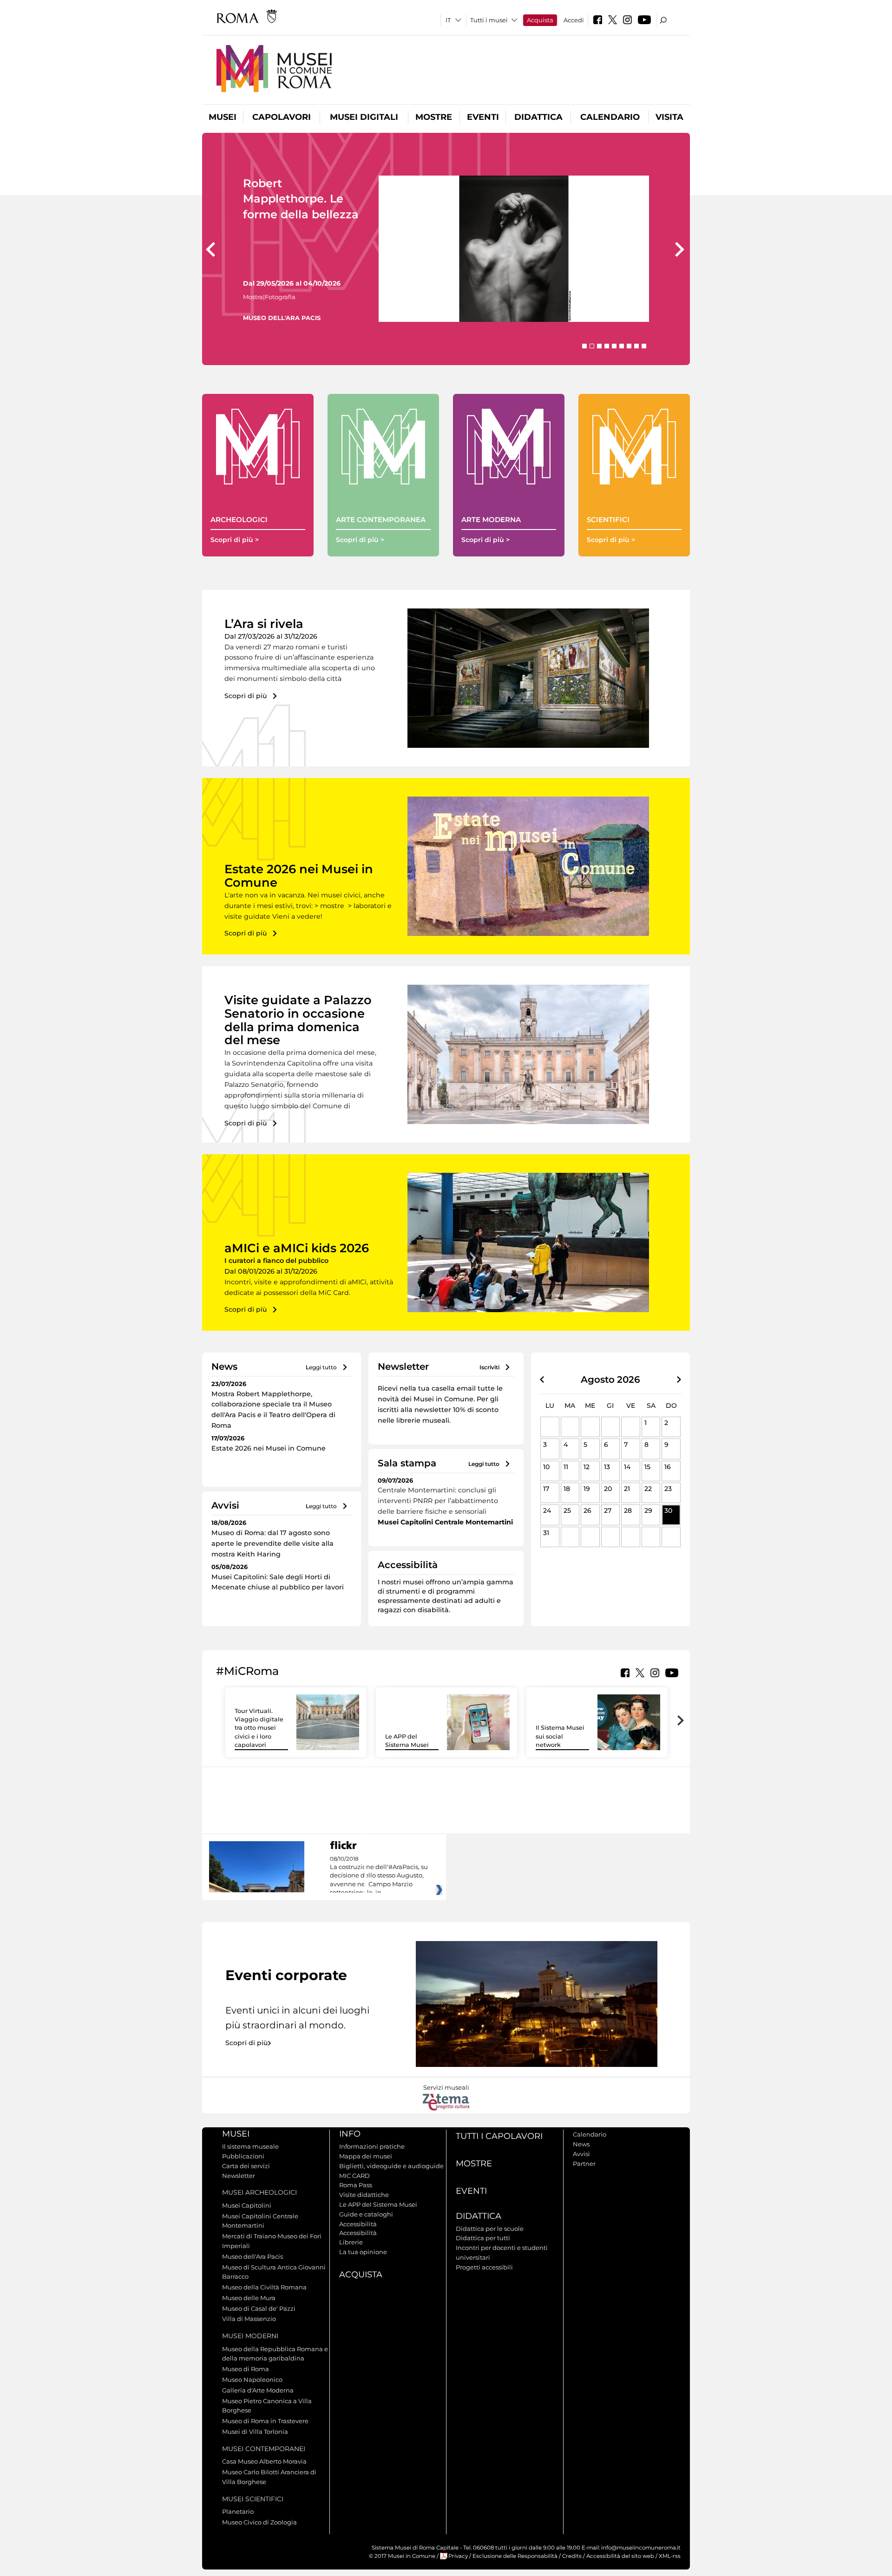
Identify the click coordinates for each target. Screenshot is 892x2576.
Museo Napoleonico (252, 2380)
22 (648, 1489)
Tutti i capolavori (499, 2136)
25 (567, 1510)
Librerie (351, 2242)
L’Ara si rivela (264, 624)
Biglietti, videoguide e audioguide (391, 2166)
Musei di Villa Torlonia (255, 2432)
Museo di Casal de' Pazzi (259, 2308)
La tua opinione (363, 2252)
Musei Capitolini (247, 2205)
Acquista (540, 20)
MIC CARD (354, 2176)
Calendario (610, 117)
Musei (223, 117)
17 (546, 1489)
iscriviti (489, 1367)
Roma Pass (356, 2185)
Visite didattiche (364, 2195)
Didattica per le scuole (490, 2229)
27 (608, 1510)
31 (546, 1533)
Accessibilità (358, 2224)
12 (587, 1467)
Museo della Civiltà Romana (264, 2287)
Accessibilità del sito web (620, 2556)
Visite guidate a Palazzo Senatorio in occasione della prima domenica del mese (298, 1020)
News (581, 2144)
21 (627, 1489)
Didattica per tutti (483, 2238)
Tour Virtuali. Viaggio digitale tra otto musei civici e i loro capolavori (259, 1728)
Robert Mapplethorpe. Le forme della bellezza (301, 199)
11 (566, 1467)
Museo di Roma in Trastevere (265, 2421)
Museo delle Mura (249, 2298)
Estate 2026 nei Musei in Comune (299, 876)
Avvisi (581, 2154)
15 (647, 1467)
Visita (669, 117)
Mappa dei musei (366, 2156)
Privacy (458, 2556)
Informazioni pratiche (372, 2146)
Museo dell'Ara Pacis (253, 2256)
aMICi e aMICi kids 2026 (297, 1248)
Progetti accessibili (484, 2267)
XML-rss (670, 2556)
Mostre (434, 117)
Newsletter (239, 2176)
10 (546, 1467)
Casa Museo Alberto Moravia (264, 2461)
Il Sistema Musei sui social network (560, 1736)
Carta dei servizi (246, 2166)
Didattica (538, 117)
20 (608, 1489)
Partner (584, 2164)
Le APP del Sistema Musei (378, 2204)
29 (648, 1510)
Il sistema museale (250, 2146)
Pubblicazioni (243, 2156)
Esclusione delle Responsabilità (515, 2556)
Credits (572, 2556)
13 (607, 1467)
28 (628, 1510)
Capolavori (282, 117)
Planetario (238, 2511)
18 (567, 1489)
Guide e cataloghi (366, 2214)
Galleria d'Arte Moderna (258, 2390)
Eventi (483, 117)
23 (668, 1489)
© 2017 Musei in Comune (402, 2556)
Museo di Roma (246, 2369)
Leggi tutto (321, 1367)
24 (547, 1510)
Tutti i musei (489, 20)
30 (668, 1510)
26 (587, 1510)
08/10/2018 (379, 1876)
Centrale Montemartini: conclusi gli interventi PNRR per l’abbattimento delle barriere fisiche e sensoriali (438, 1501)
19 (587, 1489)
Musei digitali (364, 117)
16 (668, 1467)
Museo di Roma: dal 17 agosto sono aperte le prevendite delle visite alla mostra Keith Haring (272, 1543)
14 (627, 1467)
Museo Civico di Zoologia (259, 2522)
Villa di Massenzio (249, 2319)
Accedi (574, 20)
